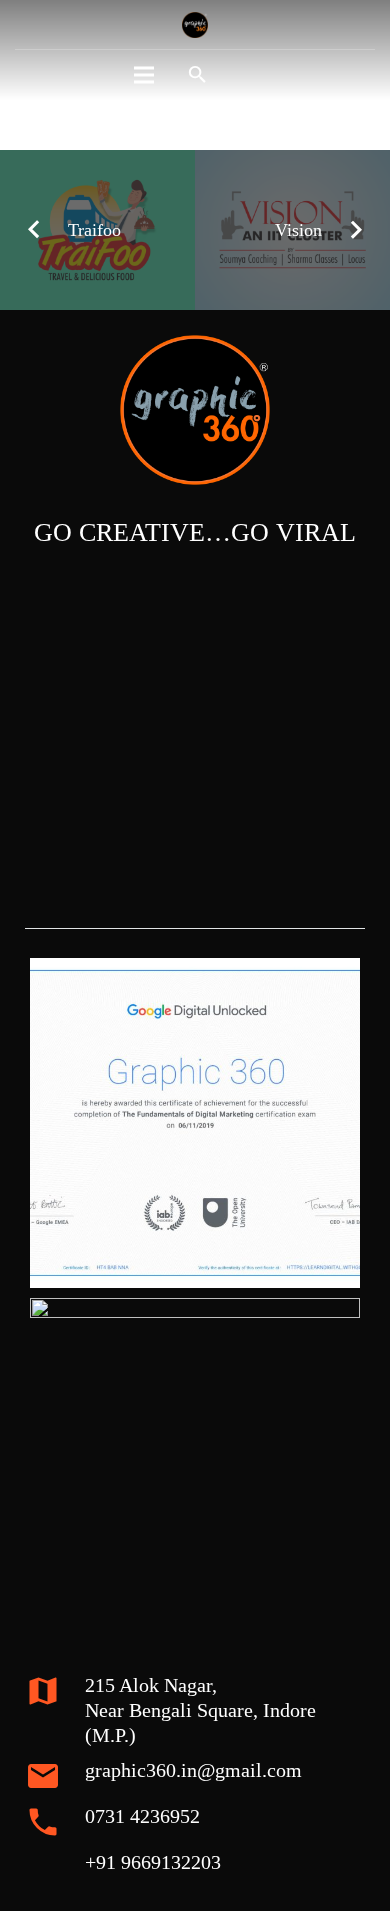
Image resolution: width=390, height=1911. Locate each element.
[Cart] (249, 75)
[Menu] (144, 75)
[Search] (197, 75)
